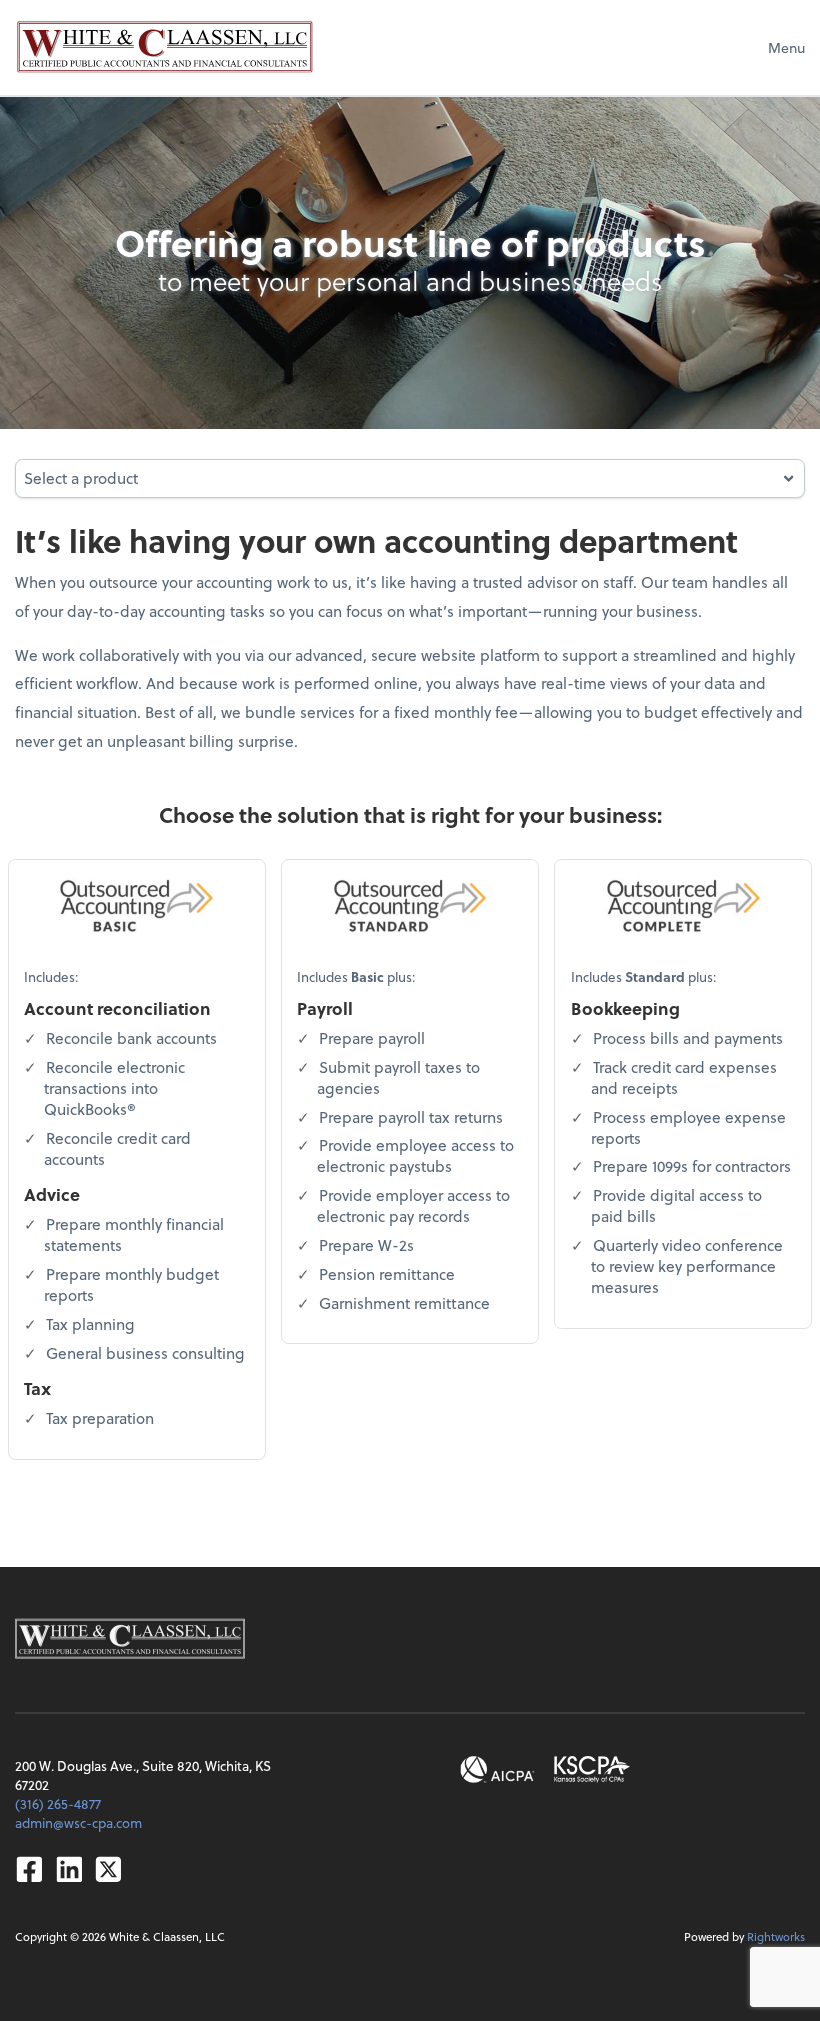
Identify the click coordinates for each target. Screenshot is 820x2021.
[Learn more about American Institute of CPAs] (497, 1769)
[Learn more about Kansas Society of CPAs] (592, 1769)
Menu (786, 47)
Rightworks (776, 1936)
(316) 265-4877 (58, 1803)
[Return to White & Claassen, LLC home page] (165, 47)
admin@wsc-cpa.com (78, 1822)
